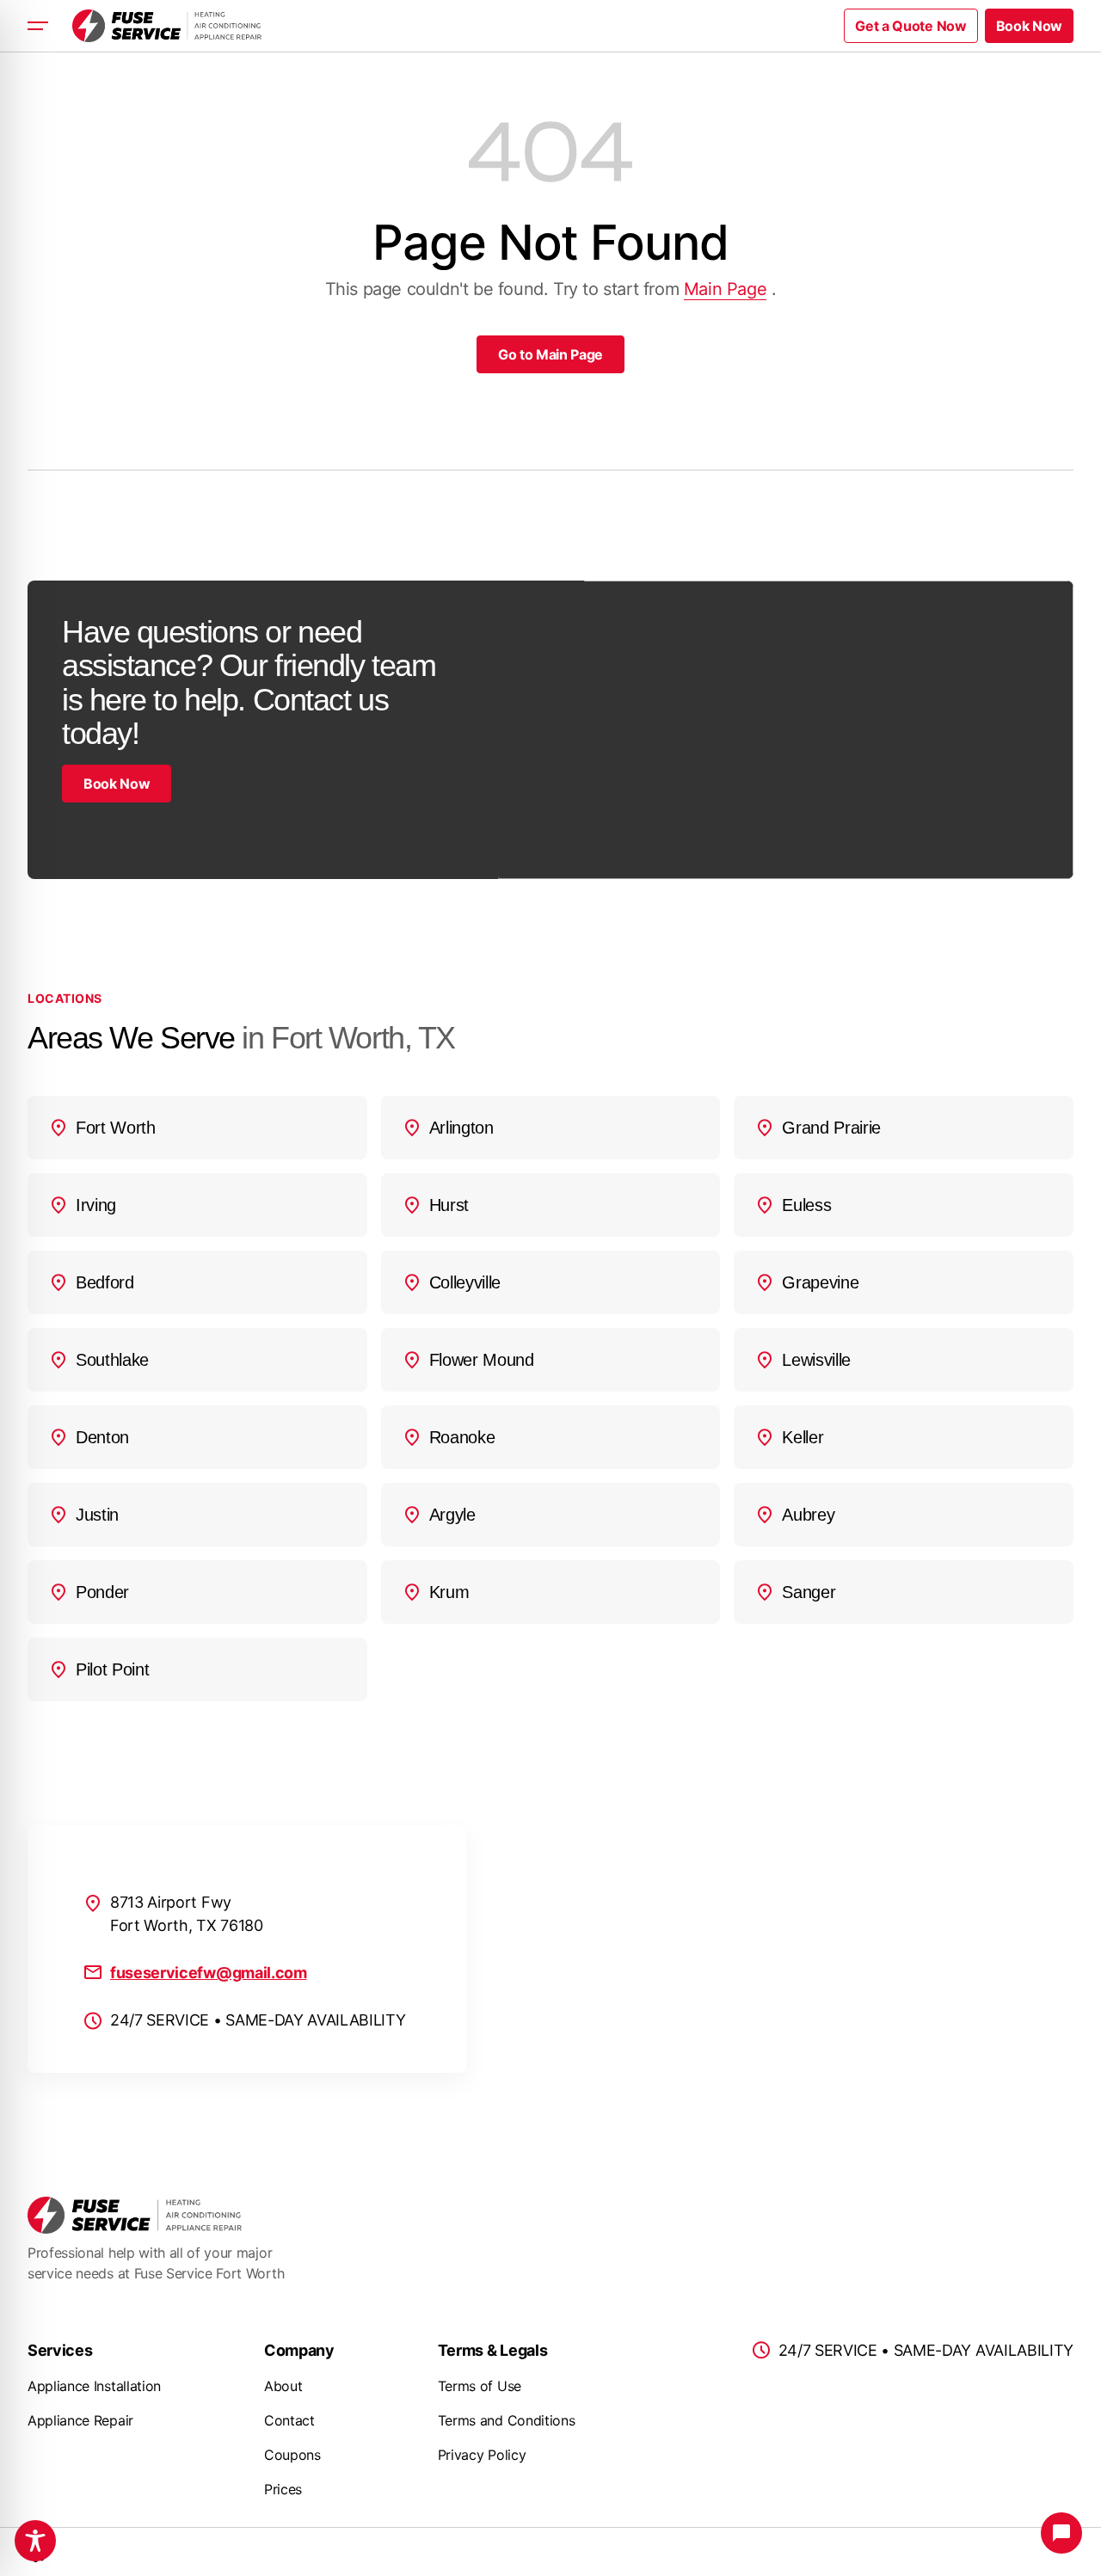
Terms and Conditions (507, 2420)
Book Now (117, 784)
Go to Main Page (550, 354)
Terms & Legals (493, 2350)
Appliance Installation (94, 2386)
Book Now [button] (1029, 26)
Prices (283, 2489)
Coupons (292, 2455)
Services (60, 2350)
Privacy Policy (482, 2455)
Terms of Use (480, 2386)
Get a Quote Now (910, 26)
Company (299, 2350)
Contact (289, 2420)
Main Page (725, 289)
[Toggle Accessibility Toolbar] (35, 2541)
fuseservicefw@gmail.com (209, 1973)
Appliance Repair (80, 2420)
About (283, 2386)
